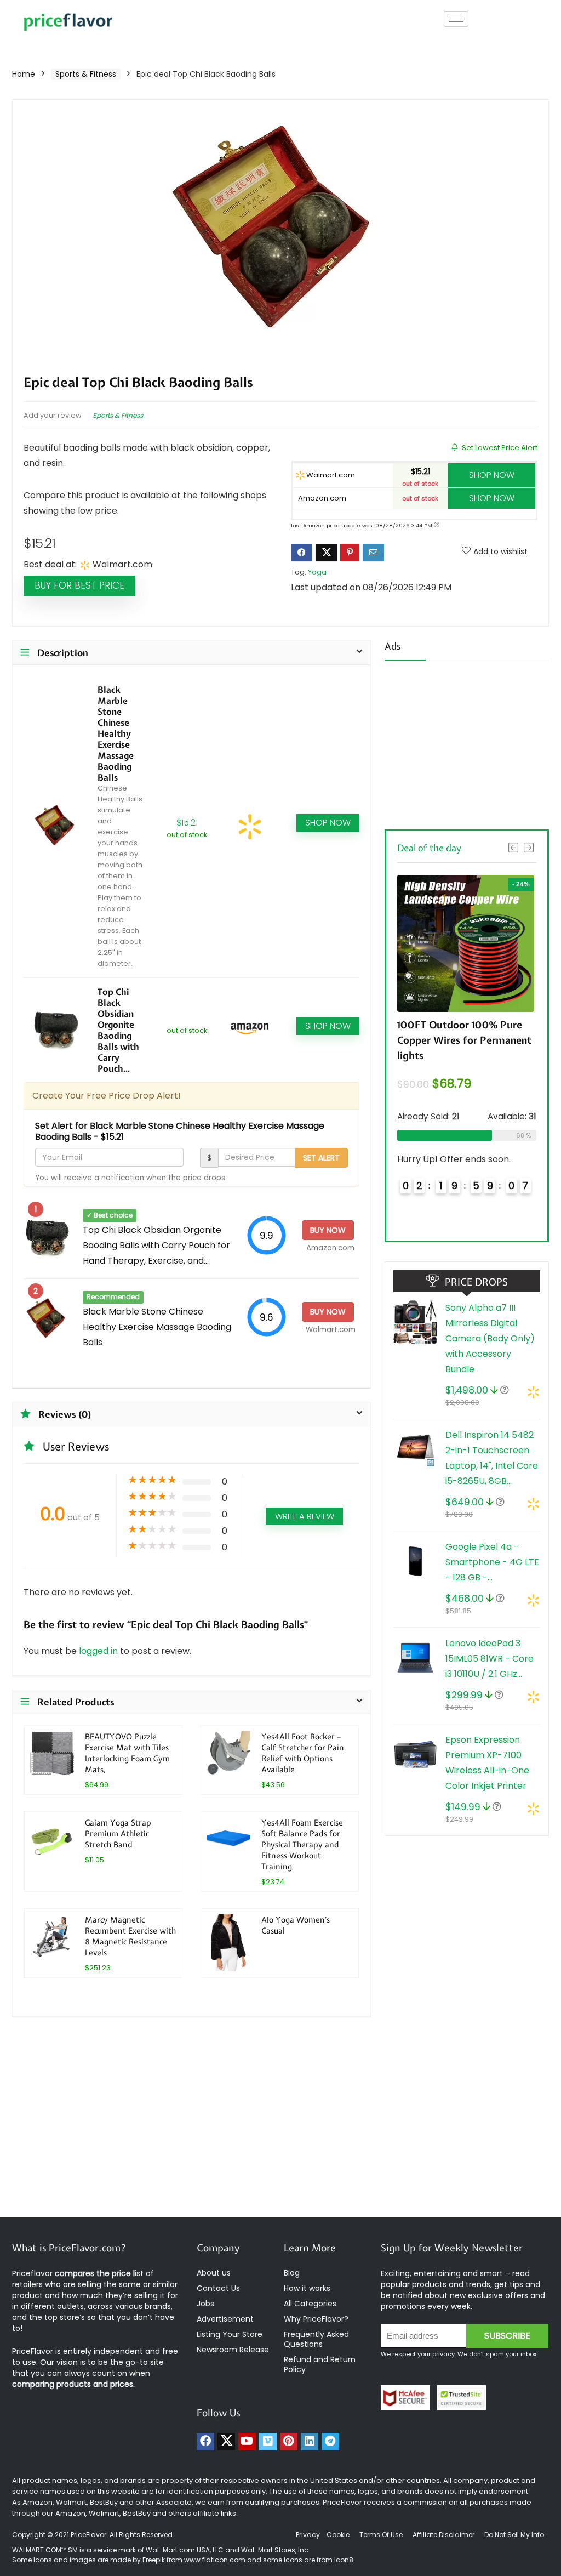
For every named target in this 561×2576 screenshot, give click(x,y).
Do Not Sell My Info (514, 2535)
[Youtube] (247, 2442)
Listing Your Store (231, 2334)
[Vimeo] (268, 2442)
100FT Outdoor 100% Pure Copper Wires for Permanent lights (464, 1040)
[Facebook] (205, 2442)
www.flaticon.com (215, 2560)
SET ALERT (321, 1158)
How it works (307, 2288)
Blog (292, 2273)
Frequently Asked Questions (316, 2339)
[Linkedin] (310, 2442)
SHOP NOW (492, 475)
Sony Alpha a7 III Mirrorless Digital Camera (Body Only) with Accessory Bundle (490, 1338)
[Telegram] (330, 2442)
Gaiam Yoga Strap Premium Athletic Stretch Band (118, 1833)
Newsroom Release (233, 2350)
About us (214, 2273)
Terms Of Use (381, 2535)
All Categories (310, 2304)
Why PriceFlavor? (316, 2319)
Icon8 (344, 2560)
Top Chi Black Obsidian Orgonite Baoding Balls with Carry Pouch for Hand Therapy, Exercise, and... (156, 1245)
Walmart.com (330, 475)
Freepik (154, 2560)
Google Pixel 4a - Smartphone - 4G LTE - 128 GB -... (492, 1562)
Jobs (205, 2304)
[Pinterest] (289, 2442)
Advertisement (225, 2319)
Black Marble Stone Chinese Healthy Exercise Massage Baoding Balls (116, 733)
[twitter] (226, 2442)
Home (24, 74)
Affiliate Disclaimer (443, 2535)
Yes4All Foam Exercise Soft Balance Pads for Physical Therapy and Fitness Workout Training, (302, 1844)
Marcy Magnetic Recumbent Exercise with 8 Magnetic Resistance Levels (130, 1936)
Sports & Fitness (86, 74)
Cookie (338, 2535)
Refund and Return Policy (320, 2364)
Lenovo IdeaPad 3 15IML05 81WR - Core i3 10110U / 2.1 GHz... (490, 1659)
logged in (99, 1651)
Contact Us (218, 2288)
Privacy (309, 2535)
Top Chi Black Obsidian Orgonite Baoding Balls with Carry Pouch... (118, 1030)
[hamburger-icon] (456, 19)
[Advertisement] (467, 742)
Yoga (317, 572)
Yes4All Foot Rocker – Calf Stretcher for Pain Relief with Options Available (303, 1753)
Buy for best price (79, 585)
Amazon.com (321, 498)
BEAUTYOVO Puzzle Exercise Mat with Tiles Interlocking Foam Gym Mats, (127, 1753)
